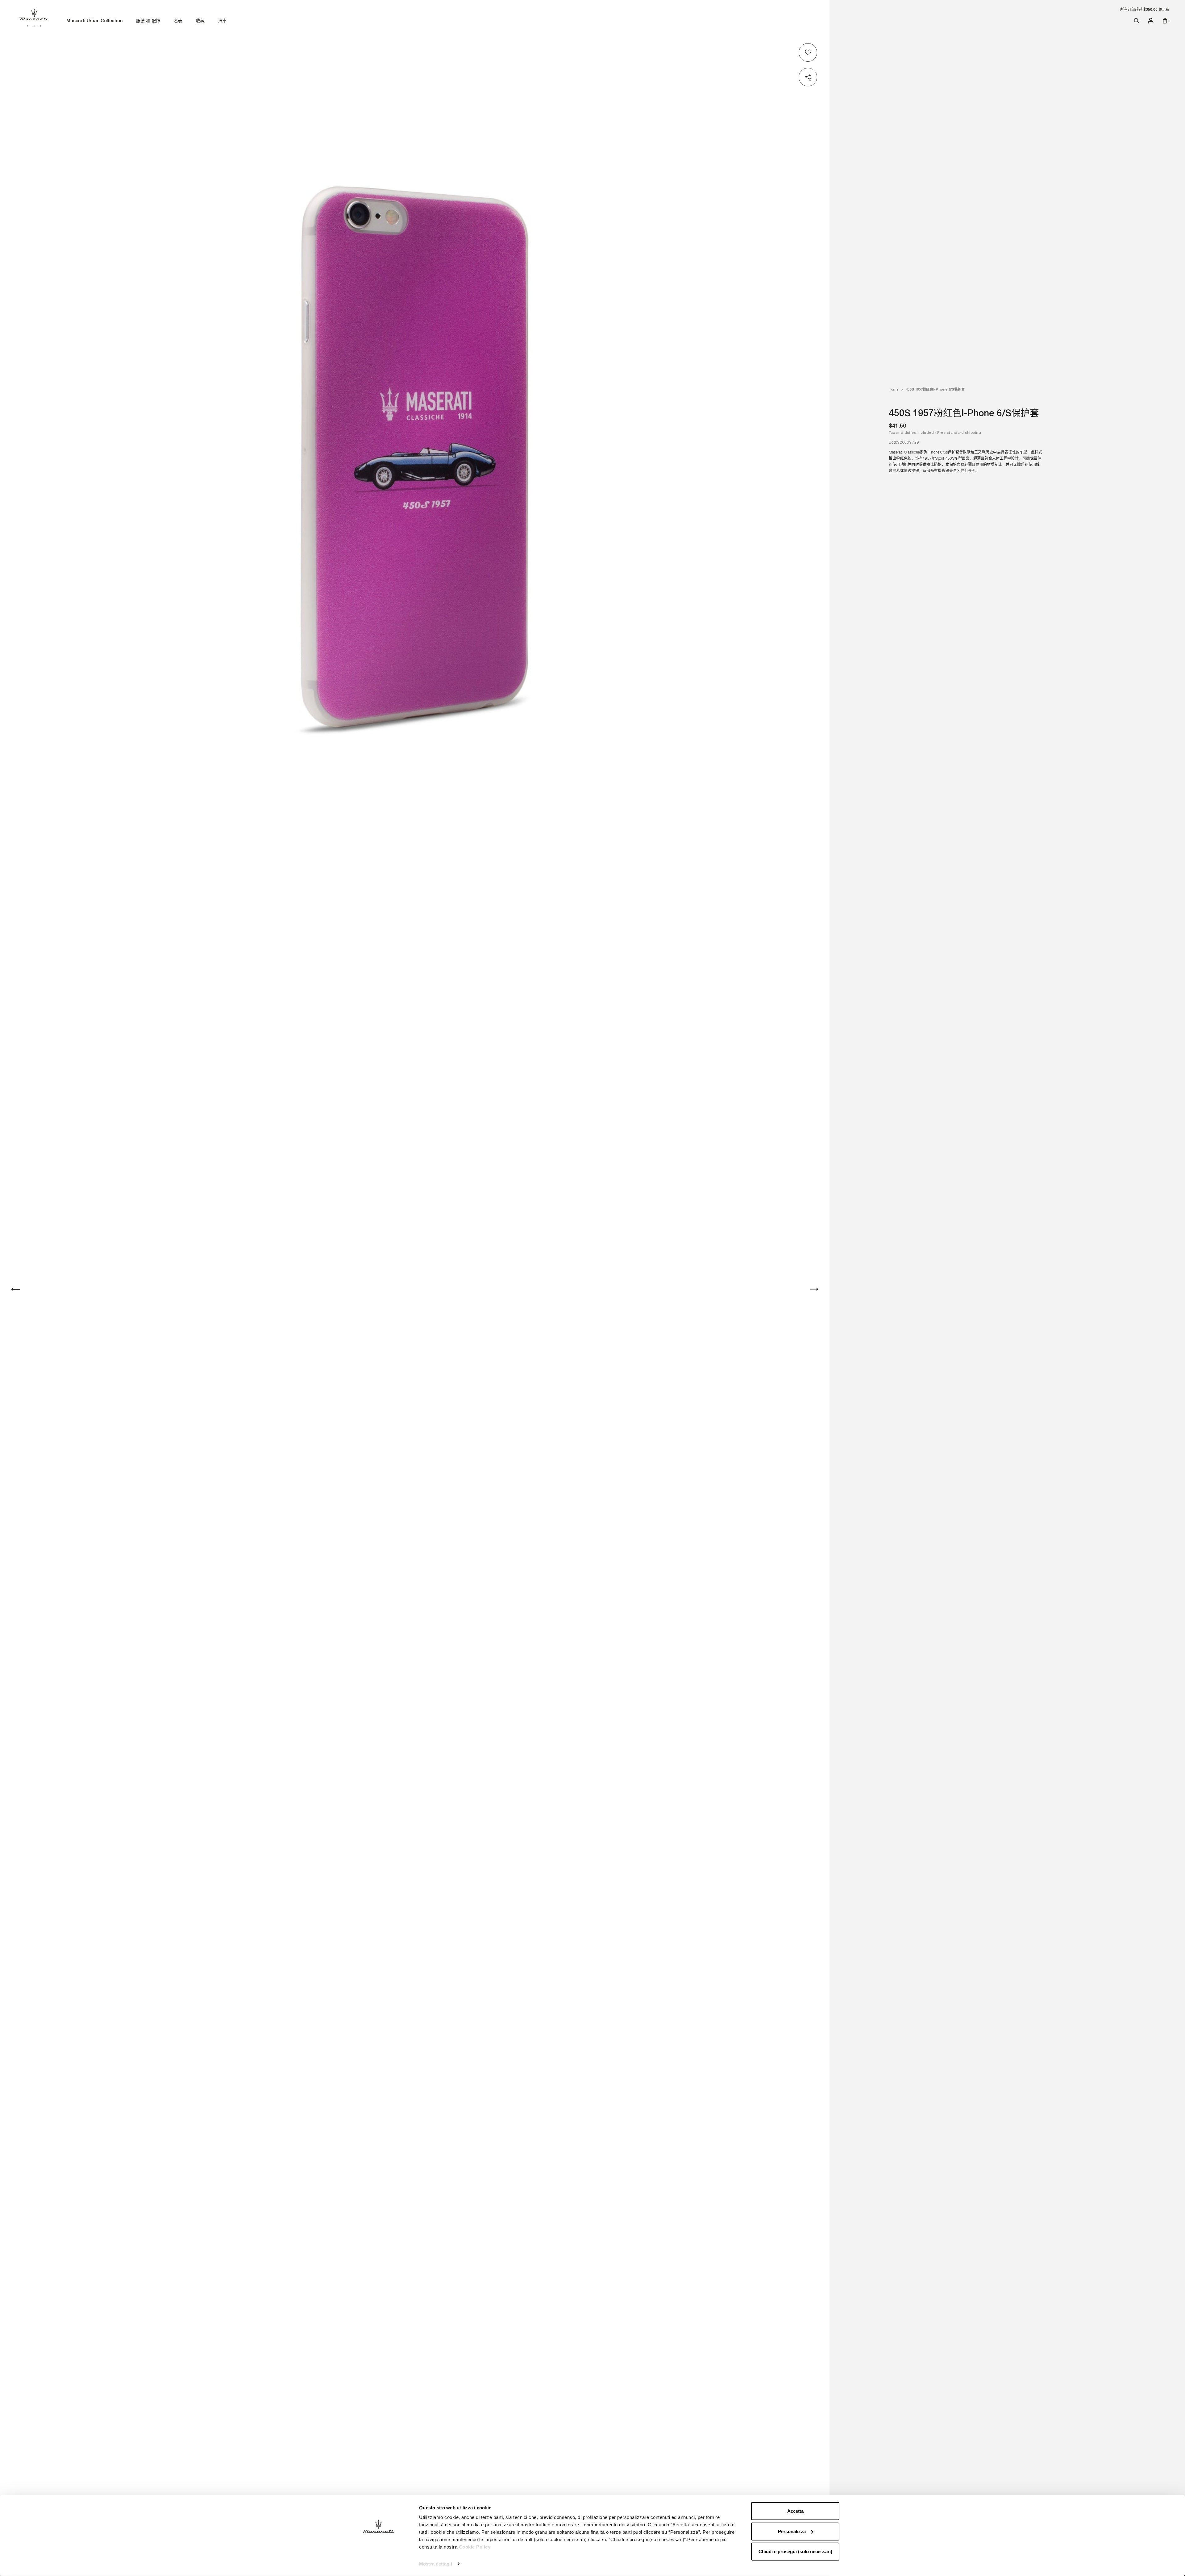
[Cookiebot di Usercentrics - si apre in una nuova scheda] (378, 2564)
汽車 (222, 21)
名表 (178, 21)
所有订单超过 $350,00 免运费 (1145, 10)
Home (894, 389)
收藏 (200, 21)
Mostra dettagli (436, 2564)
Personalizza (792, 2531)
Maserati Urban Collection (94, 21)
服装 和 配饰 (148, 21)
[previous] (15, 1289)
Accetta (795, 2511)
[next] (814, 1289)
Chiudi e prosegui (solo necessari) (795, 2551)
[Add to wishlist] (809, 52)
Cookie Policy (475, 2547)
